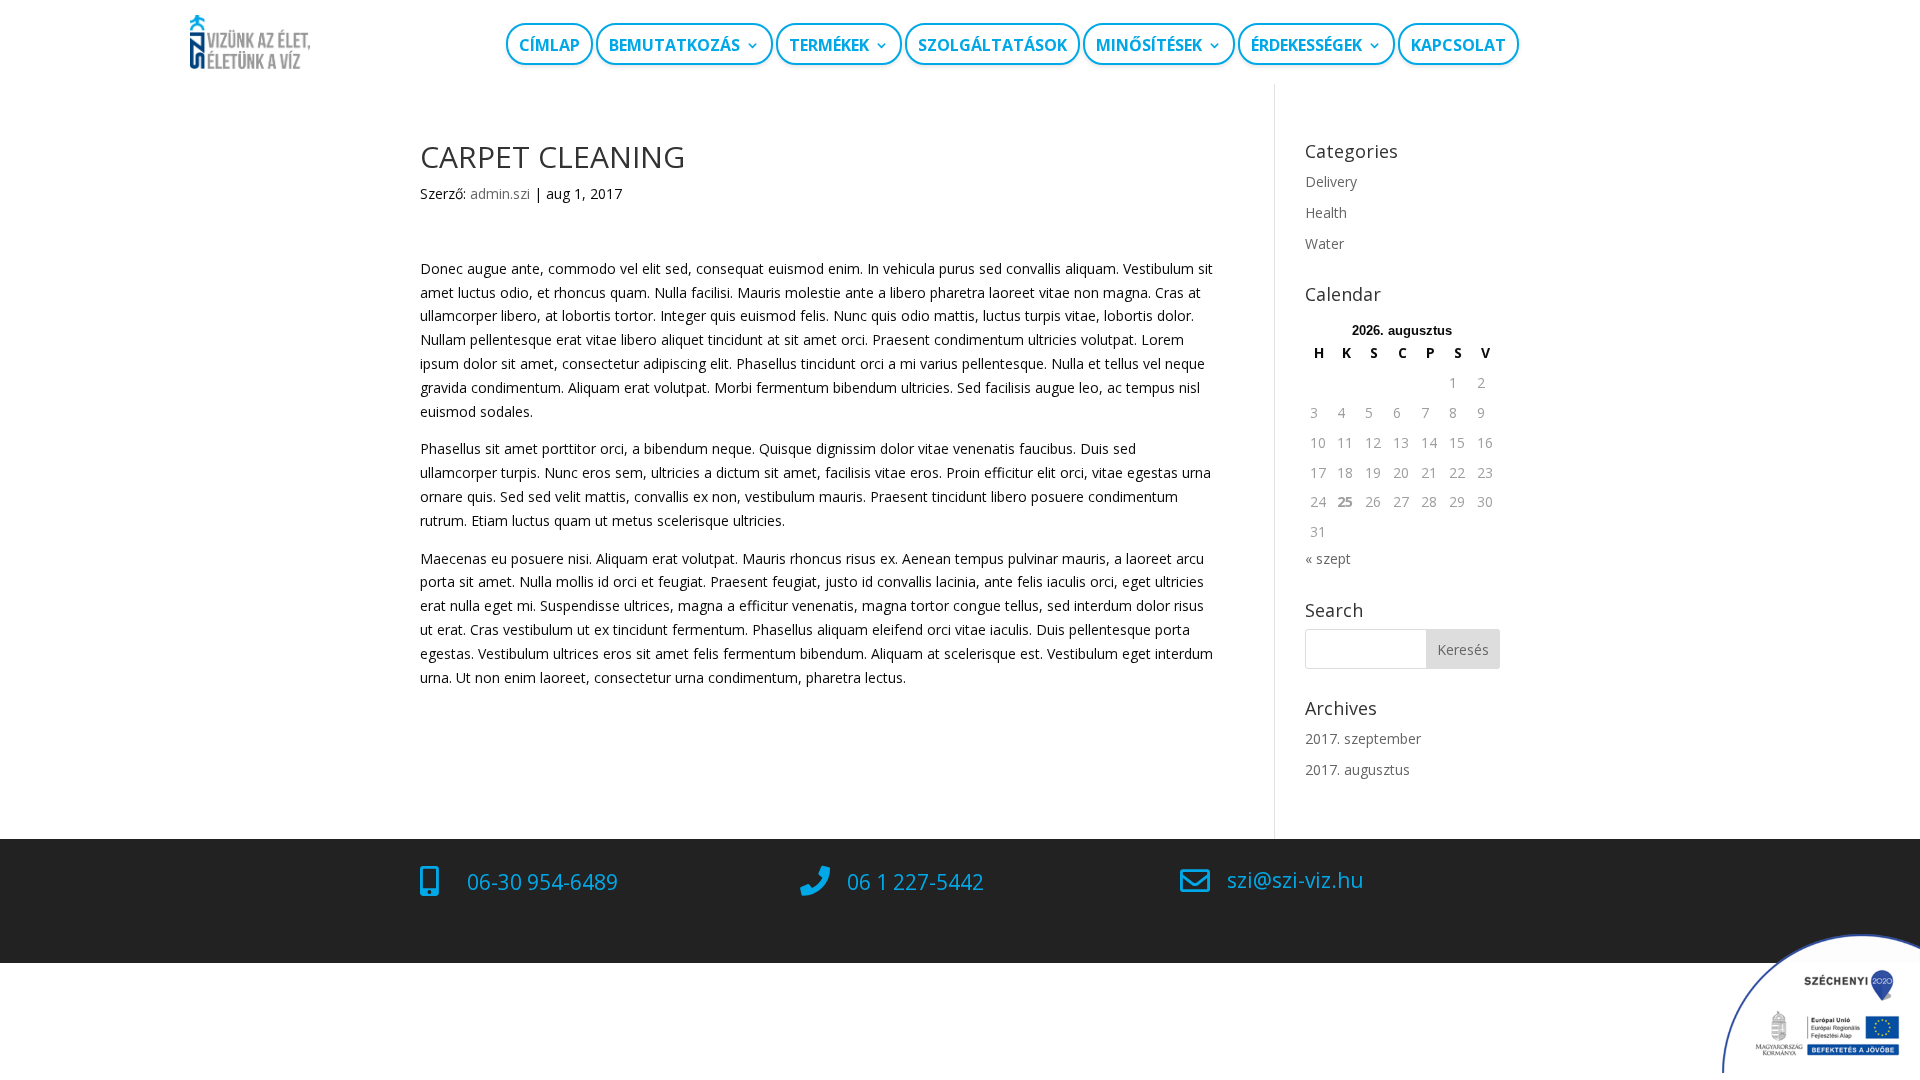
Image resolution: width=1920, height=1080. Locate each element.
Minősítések (1149, 45)
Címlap (549, 45)
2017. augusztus (1357, 769)
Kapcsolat (1458, 45)
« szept (1328, 558)
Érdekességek (1306, 45)
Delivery (1331, 181)
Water (1324, 243)
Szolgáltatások (992, 45)
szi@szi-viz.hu (1295, 880)
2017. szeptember (1363, 738)
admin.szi (500, 193)
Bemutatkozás (674, 45)
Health (1326, 212)
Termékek (829, 45)
